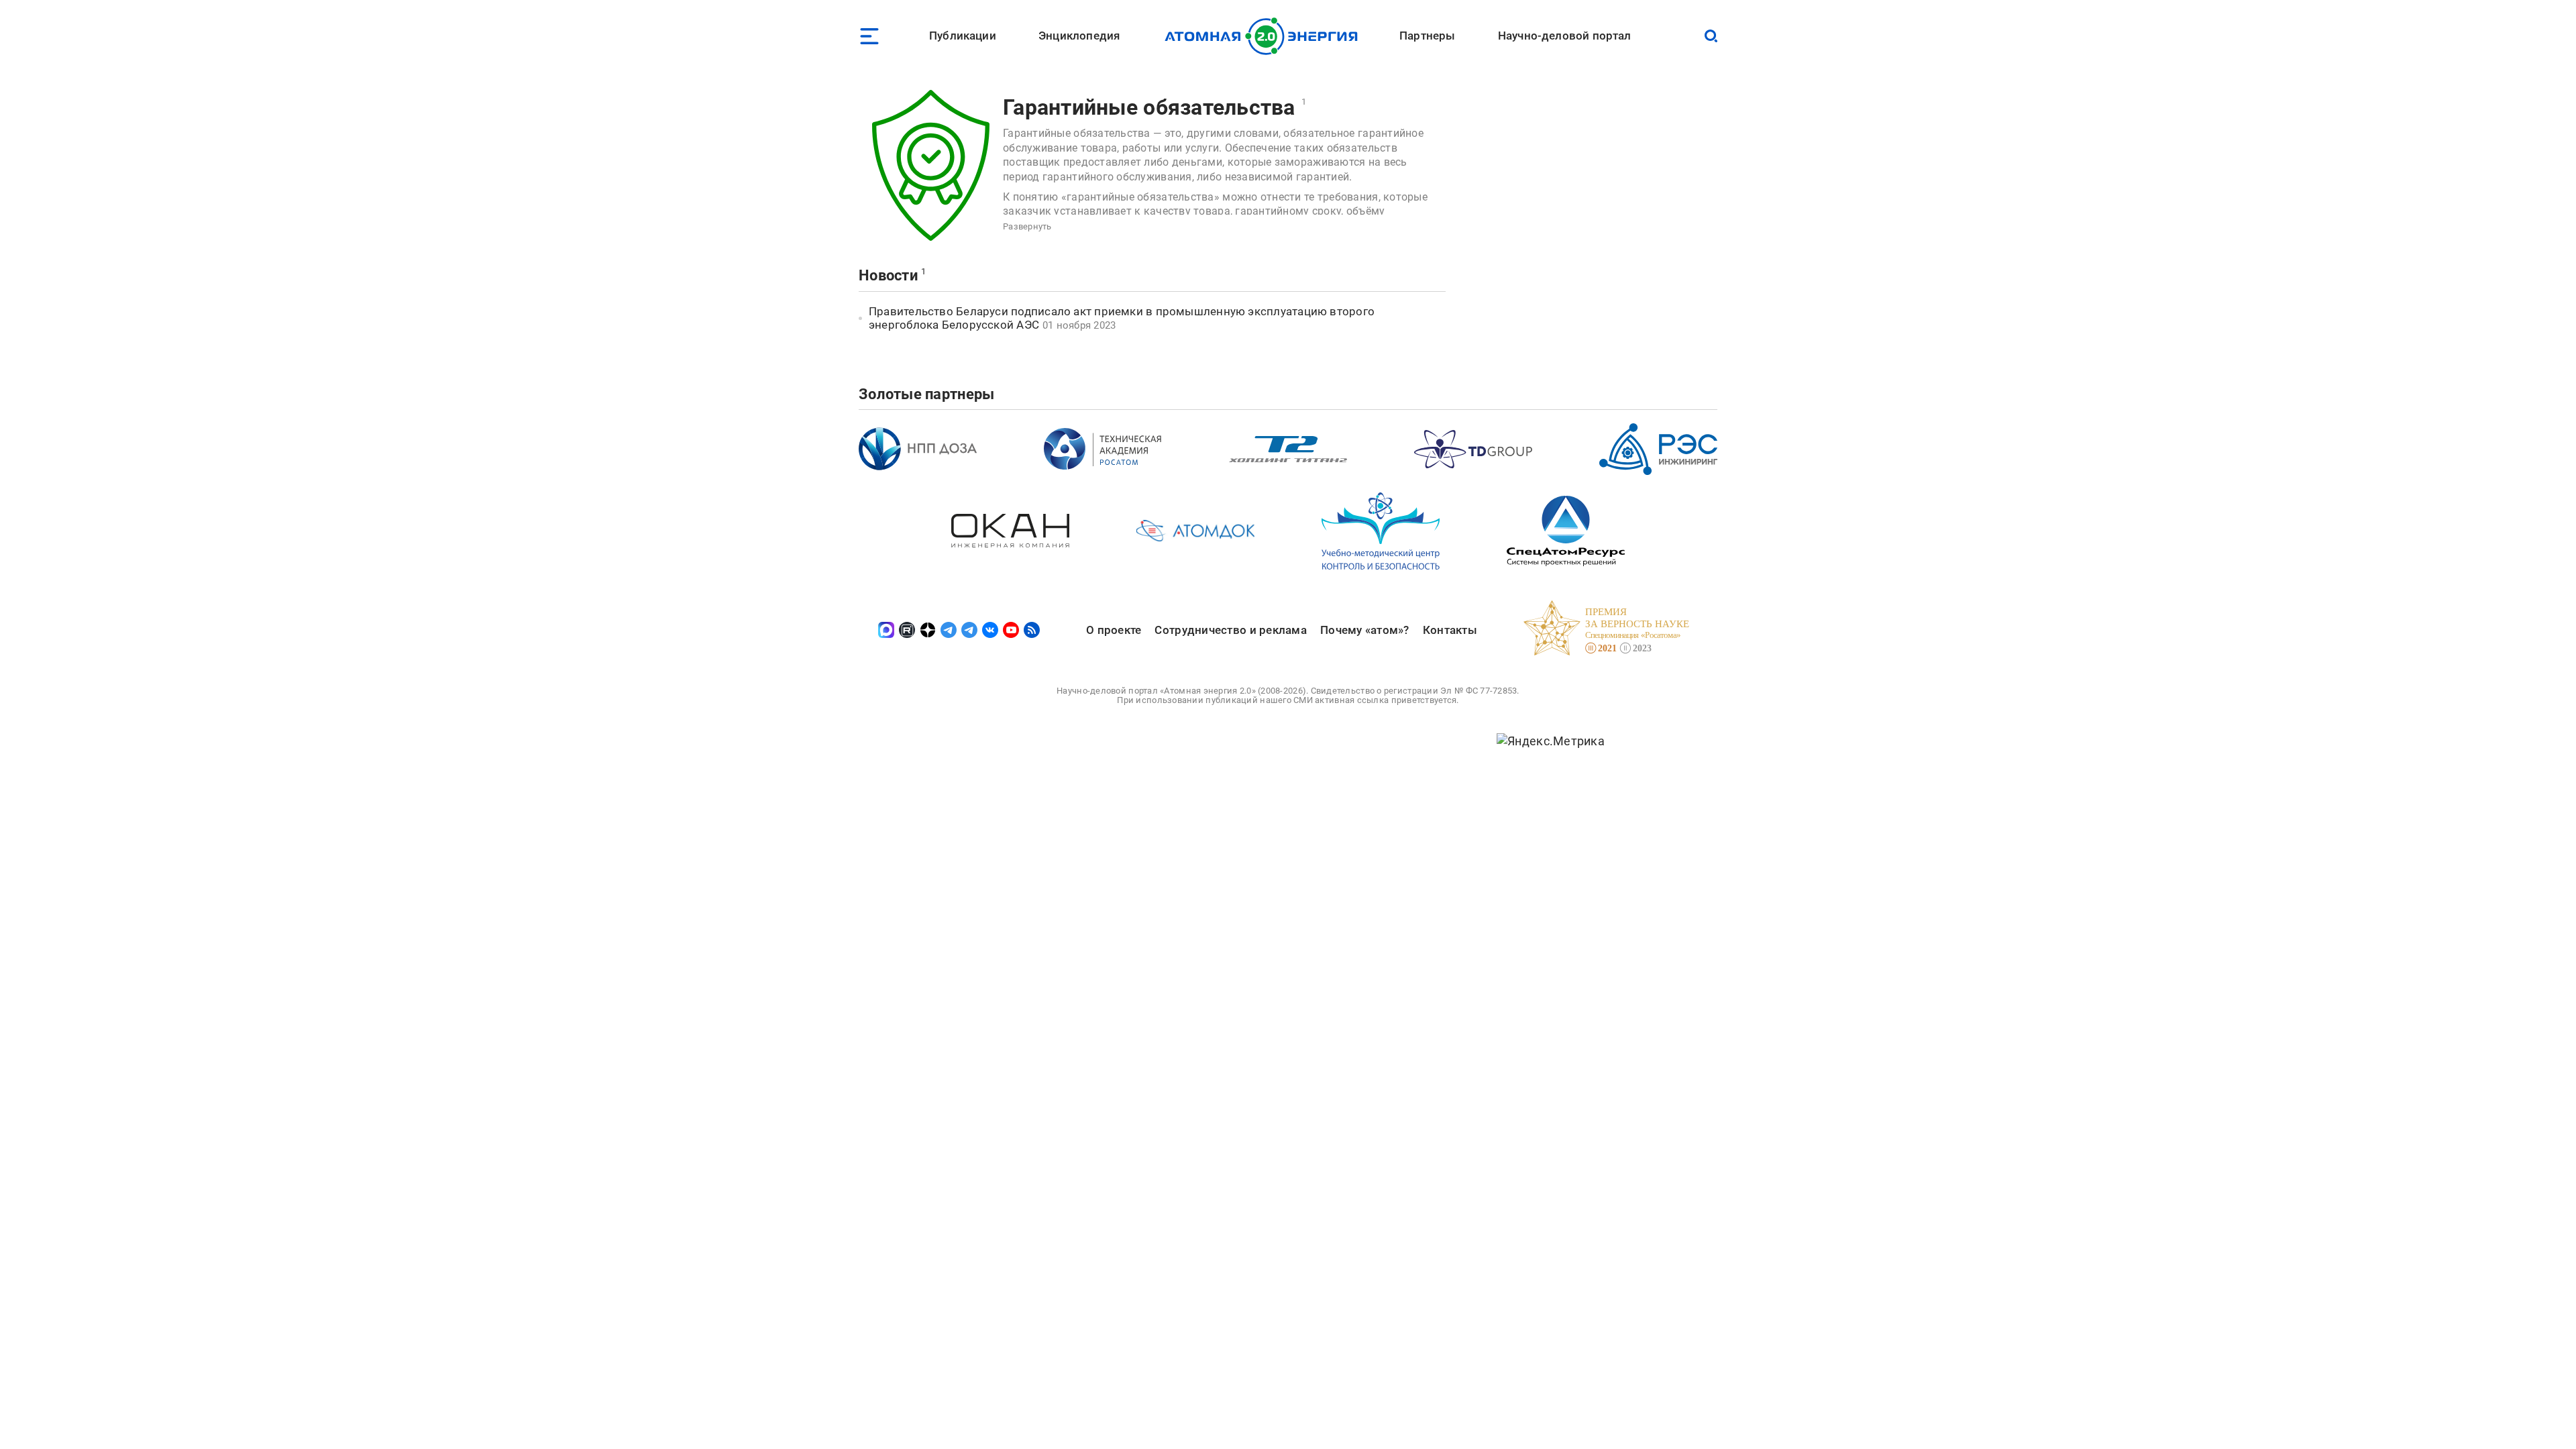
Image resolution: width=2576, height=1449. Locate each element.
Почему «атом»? (1365, 630)
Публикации (963, 36)
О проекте (1114, 630)
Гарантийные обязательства (1149, 107)
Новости (888, 275)
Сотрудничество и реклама (1230, 630)
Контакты (1450, 630)
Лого (1265, 36)
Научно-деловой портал (1565, 36)
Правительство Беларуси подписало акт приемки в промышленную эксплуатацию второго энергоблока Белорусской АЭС (1122, 318)
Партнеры (1427, 36)
